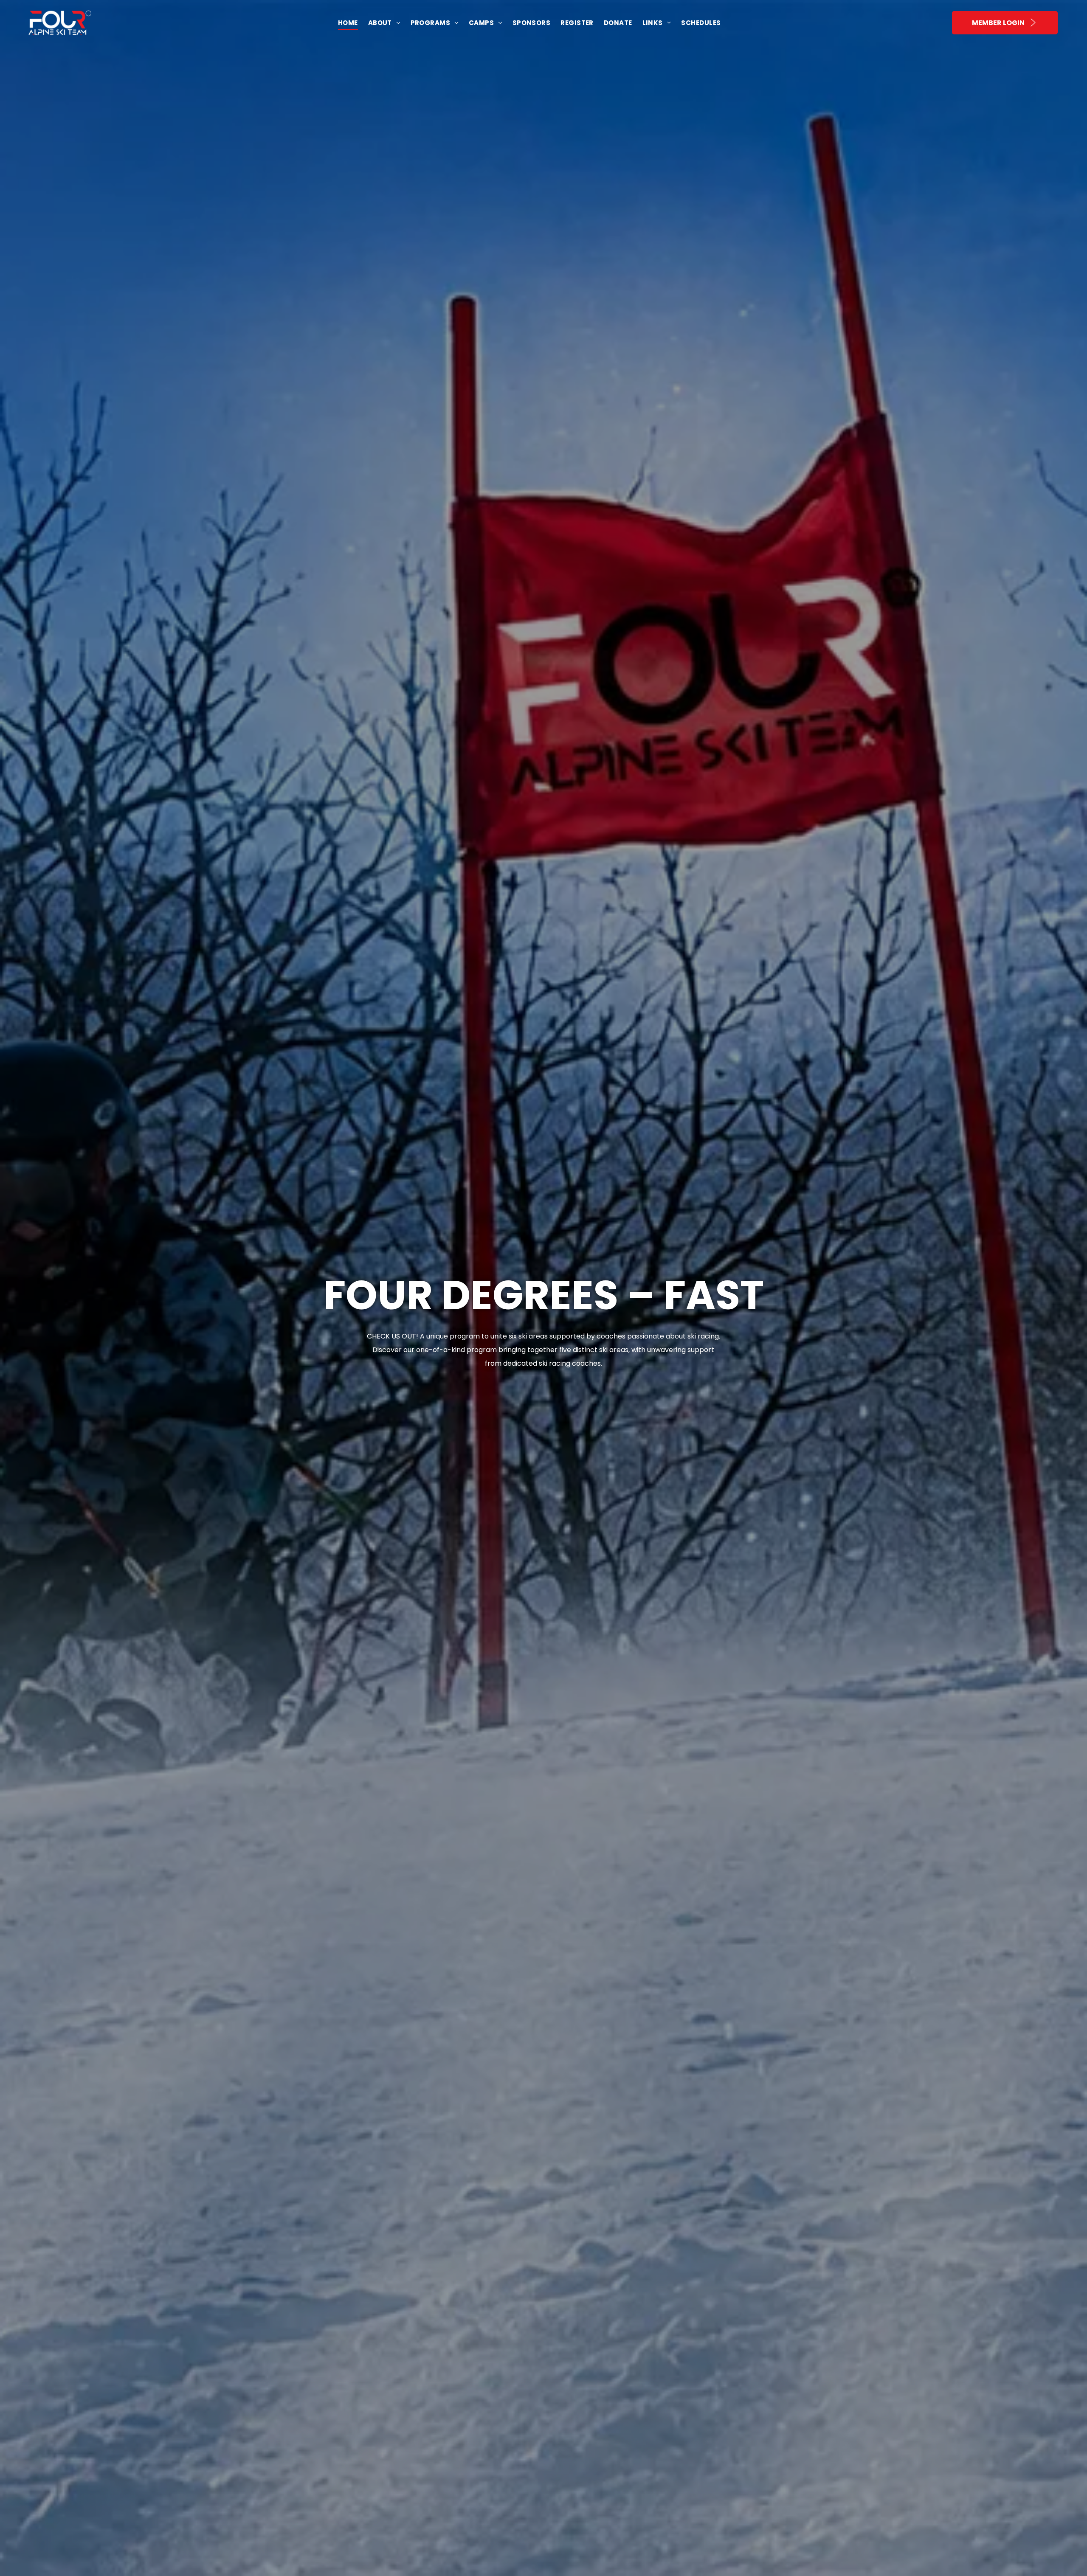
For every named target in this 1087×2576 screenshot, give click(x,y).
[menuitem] (348, 23)
